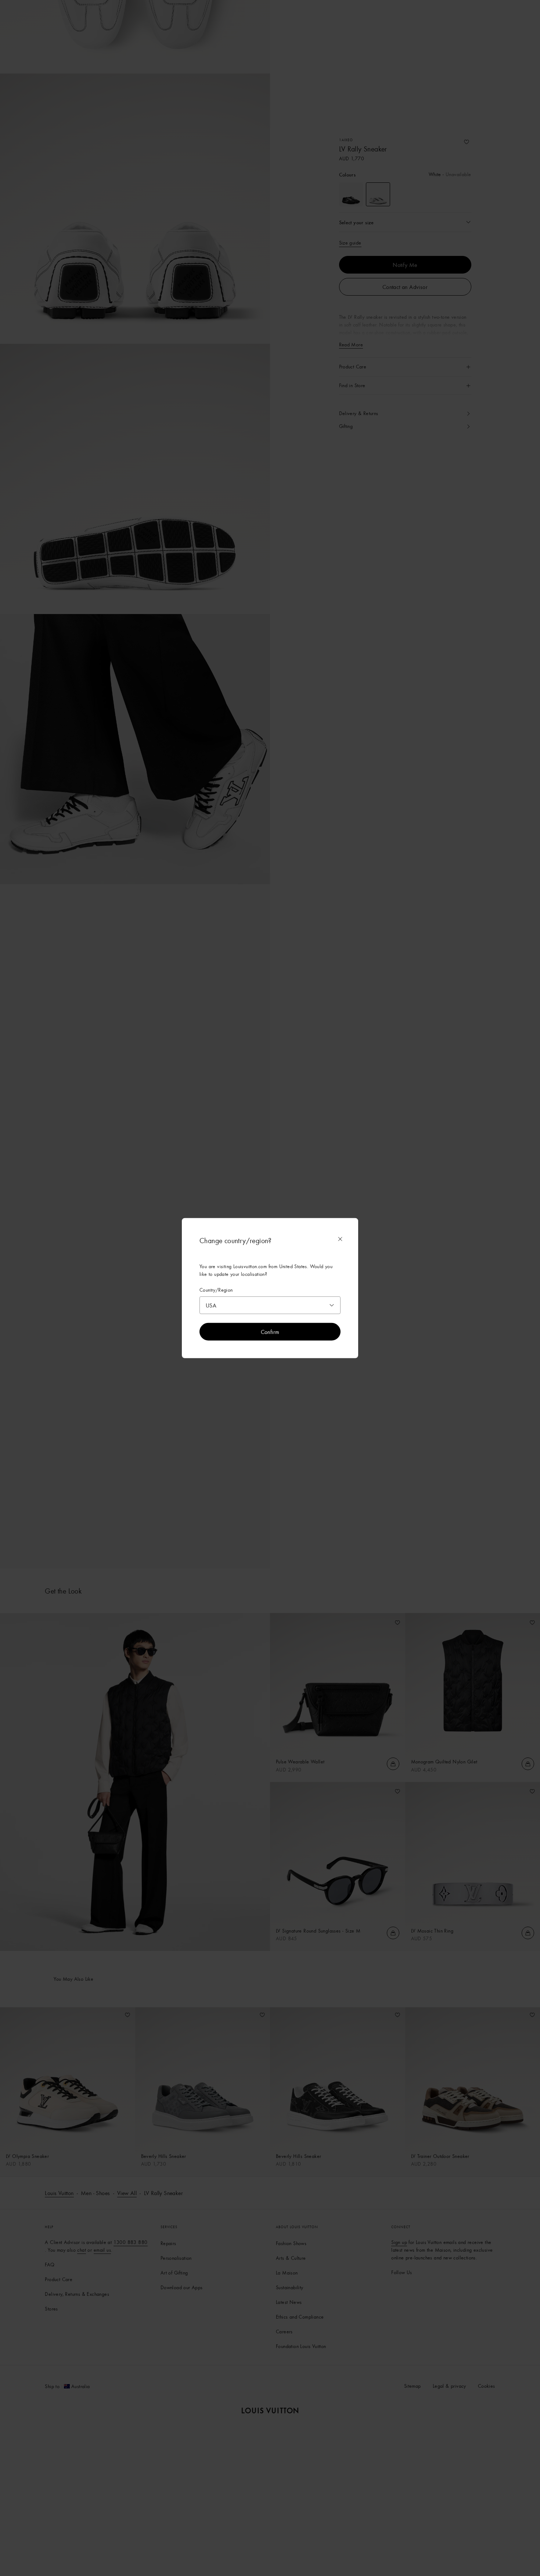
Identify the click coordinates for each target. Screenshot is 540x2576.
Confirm (270, 1331)
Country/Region (216, 1290)
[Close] (340, 1239)
